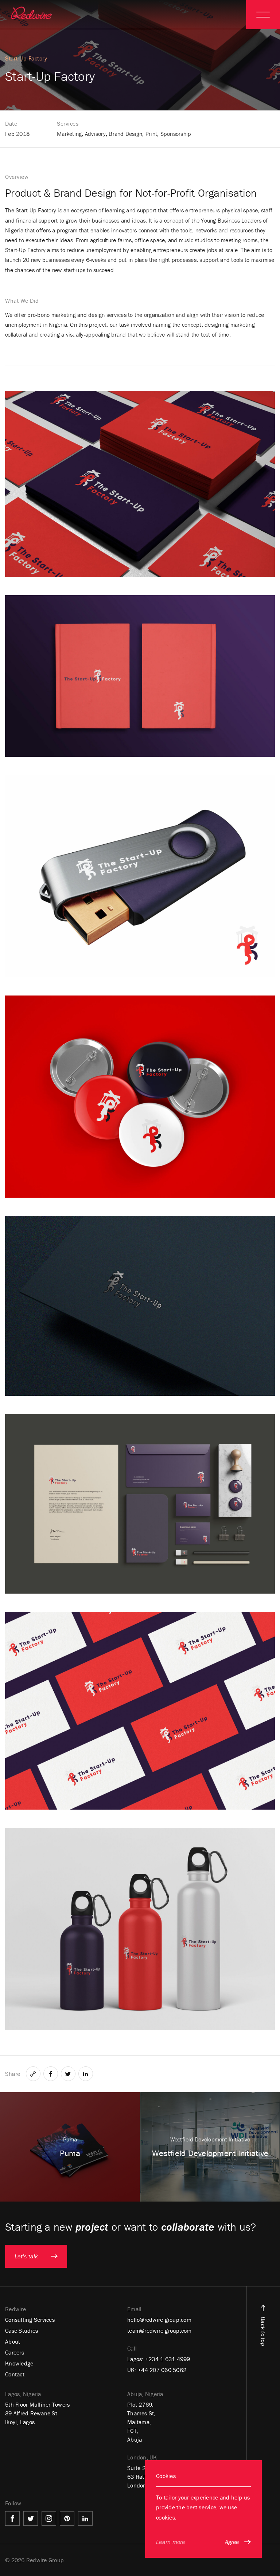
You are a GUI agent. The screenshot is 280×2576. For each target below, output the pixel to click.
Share (13, 2074)
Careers (15, 2352)
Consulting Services (30, 2320)
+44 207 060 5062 (162, 2370)
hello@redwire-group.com (159, 2320)
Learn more (171, 2542)
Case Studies (22, 2330)
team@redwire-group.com (160, 2330)
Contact (15, 2374)
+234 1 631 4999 (168, 2359)
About (13, 2341)
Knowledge (19, 2363)
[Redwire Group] (31, 13)
